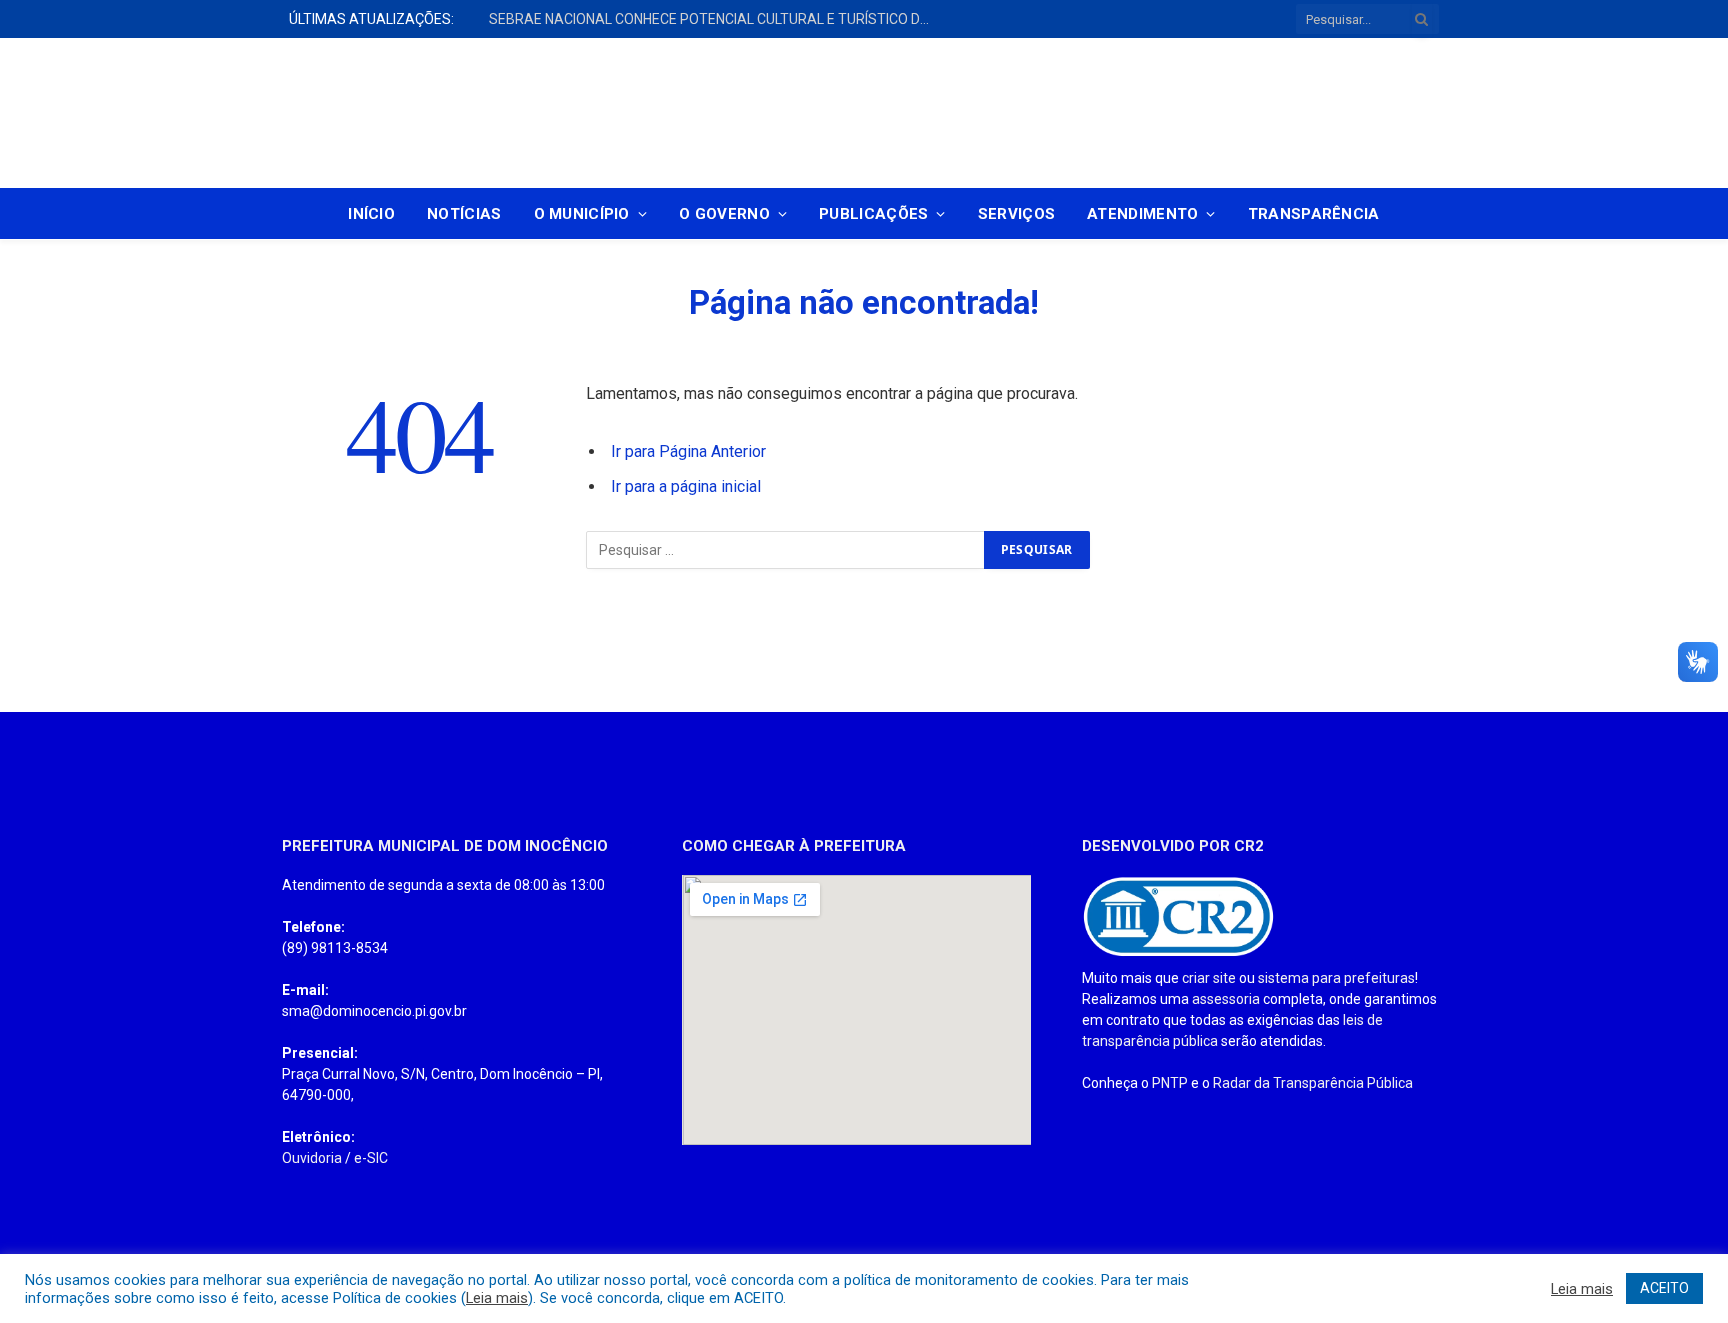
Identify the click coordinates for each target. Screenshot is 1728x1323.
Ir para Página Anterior (688, 451)
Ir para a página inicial (686, 486)
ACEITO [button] (1664, 1288)
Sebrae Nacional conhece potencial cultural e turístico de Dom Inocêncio (714, 19)
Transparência (1314, 214)
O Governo (724, 214)
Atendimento (1142, 214)
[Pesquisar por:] (786, 550)
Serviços (1016, 214)
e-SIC (371, 1158)
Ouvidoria (312, 1158)
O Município (582, 214)
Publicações (873, 214)
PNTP (1170, 1083)
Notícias (464, 214)
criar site (1209, 978)
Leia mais (497, 1298)
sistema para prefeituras (1336, 978)
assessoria (1226, 999)
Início (371, 214)
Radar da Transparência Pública (1313, 1083)
